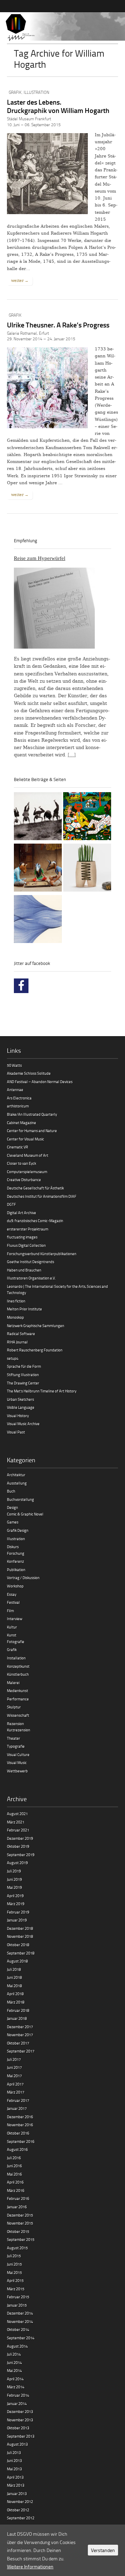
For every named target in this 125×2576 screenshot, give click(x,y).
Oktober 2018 (18, 1945)
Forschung (16, 1553)
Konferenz (15, 1561)
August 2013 (17, 2444)
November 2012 (20, 2501)
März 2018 (16, 2002)
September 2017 (21, 2051)
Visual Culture (18, 1754)
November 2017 (20, 2035)
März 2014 (16, 2387)
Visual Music (17, 1762)
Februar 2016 (18, 2198)
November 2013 (20, 2420)
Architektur (16, 1475)
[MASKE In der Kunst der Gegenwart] (38, 869)
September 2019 (21, 1855)
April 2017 (15, 2084)
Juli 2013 (14, 2452)
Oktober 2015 (18, 2231)
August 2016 (17, 2149)
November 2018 (20, 1936)
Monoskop (15, 1317)
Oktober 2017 (18, 2043)
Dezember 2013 (20, 2411)
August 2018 (17, 1961)
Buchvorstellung (20, 1499)
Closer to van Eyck (22, 1163)
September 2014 (21, 2338)
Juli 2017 (14, 2059)
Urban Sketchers (20, 1399)
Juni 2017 (14, 2067)
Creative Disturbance (24, 1180)
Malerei (13, 1683)
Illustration (36, 92)
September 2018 (21, 1953)
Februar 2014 (18, 2395)
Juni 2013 (14, 2460)
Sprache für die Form (24, 1366)
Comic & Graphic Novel (25, 1514)
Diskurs (13, 1547)
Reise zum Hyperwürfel (40, 558)
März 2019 (16, 1904)
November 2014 (20, 2321)
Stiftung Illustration (23, 1375)
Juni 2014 (14, 2362)
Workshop (15, 1586)
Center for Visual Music (26, 1139)
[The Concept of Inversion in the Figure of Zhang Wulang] (38, 817)
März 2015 (16, 2289)
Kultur (12, 1627)
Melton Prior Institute (24, 1309)
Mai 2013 (14, 2469)
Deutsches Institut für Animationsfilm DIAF (42, 1196)
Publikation (16, 1570)
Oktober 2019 (18, 1846)
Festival (13, 1602)
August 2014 (17, 2346)
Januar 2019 (17, 1920)
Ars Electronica (19, 1098)
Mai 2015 (14, 2272)
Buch (11, 1491)
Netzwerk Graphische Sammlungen (36, 1326)
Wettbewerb (17, 1771)
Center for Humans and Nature (32, 1131)
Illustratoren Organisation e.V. (31, 1278)
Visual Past (16, 1432)
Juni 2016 (14, 2166)
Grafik (15, 92)
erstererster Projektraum (28, 1229)
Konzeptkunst (18, 1666)
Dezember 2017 (20, 2027)
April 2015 (15, 2280)
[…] (72, 755)
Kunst (12, 1635)
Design (12, 1507)
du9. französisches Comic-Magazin (35, 1221)
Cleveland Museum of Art (28, 1155)
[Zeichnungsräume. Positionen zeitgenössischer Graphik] (38, 920)
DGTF (11, 1204)
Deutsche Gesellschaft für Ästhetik (35, 1188)
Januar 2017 (17, 2108)
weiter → (20, 281)
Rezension (15, 1724)
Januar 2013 (17, 2493)
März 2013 (16, 2485)
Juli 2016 (14, 2158)
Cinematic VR (18, 1147)
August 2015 (17, 2248)
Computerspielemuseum (27, 1172)
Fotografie (16, 1642)
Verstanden (103, 2550)
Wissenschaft (18, 1715)
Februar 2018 (18, 2010)
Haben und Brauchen (24, 1270)
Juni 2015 (14, 2264)
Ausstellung (17, 1483)
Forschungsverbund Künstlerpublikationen (42, 1254)
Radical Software (21, 1334)
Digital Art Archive (22, 1213)
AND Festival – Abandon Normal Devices (40, 1082)
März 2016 (16, 2190)
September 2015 (21, 2239)
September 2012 (21, 2518)
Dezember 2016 (20, 2117)
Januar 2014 (17, 2403)
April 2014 (15, 2379)
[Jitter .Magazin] (62, 28)
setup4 (13, 1358)
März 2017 (16, 2092)
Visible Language (21, 1407)
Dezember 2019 (20, 1838)
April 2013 (15, 2477)
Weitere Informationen (30, 2566)
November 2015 (20, 2223)
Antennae (15, 1090)
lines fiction (16, 1301)
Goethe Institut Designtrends (31, 1262)
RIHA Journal (17, 1342)
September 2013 (21, 2436)
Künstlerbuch (18, 1674)
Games (13, 1522)
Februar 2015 (18, 2297)
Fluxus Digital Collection (26, 1245)
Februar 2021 (18, 1830)
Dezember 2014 (20, 2313)
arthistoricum (18, 1106)
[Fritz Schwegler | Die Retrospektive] (87, 869)
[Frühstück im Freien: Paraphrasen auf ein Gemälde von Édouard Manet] (87, 817)
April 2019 (15, 1896)
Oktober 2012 (18, 2510)
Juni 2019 (14, 1879)
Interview (15, 1619)
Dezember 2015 (20, 2215)
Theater (14, 1738)
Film (10, 1611)
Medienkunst (18, 1691)
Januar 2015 (17, 2305)
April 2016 (15, 2182)
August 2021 (17, 1814)
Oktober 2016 (18, 2133)
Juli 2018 (14, 1969)
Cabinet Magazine (22, 1123)
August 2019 (17, 1863)
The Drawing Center (23, 1383)
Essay (12, 1594)
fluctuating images (22, 1237)
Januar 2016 (17, 2207)
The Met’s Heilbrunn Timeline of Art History (42, 1391)
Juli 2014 (14, 2354)
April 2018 (15, 1994)
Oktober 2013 (18, 2428)
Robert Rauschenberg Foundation (35, 1350)
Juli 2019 (14, 1871)
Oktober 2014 (18, 2329)
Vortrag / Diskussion (23, 1578)
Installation (16, 1658)
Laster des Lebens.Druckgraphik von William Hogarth (58, 106)
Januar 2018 (17, 2018)
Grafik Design (18, 1530)
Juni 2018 (14, 1977)
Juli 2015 (14, 2256)
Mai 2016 (14, 2174)
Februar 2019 (18, 1912)
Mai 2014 (14, 2370)
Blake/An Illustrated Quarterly (32, 1114)
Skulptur (14, 1707)
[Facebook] (21, 986)
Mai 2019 (14, 1887)
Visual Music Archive (23, 1424)
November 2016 (20, 2125)
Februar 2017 (18, 2100)
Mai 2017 (14, 2076)
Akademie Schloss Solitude (29, 1073)
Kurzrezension (19, 1730)
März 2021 (16, 1822)
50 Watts (14, 1065)
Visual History (18, 1416)
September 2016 (21, 2141)
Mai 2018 (14, 1986)
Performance (18, 1699)
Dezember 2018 (20, 1928)
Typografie (16, 1746)
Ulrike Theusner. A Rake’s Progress (58, 325)
